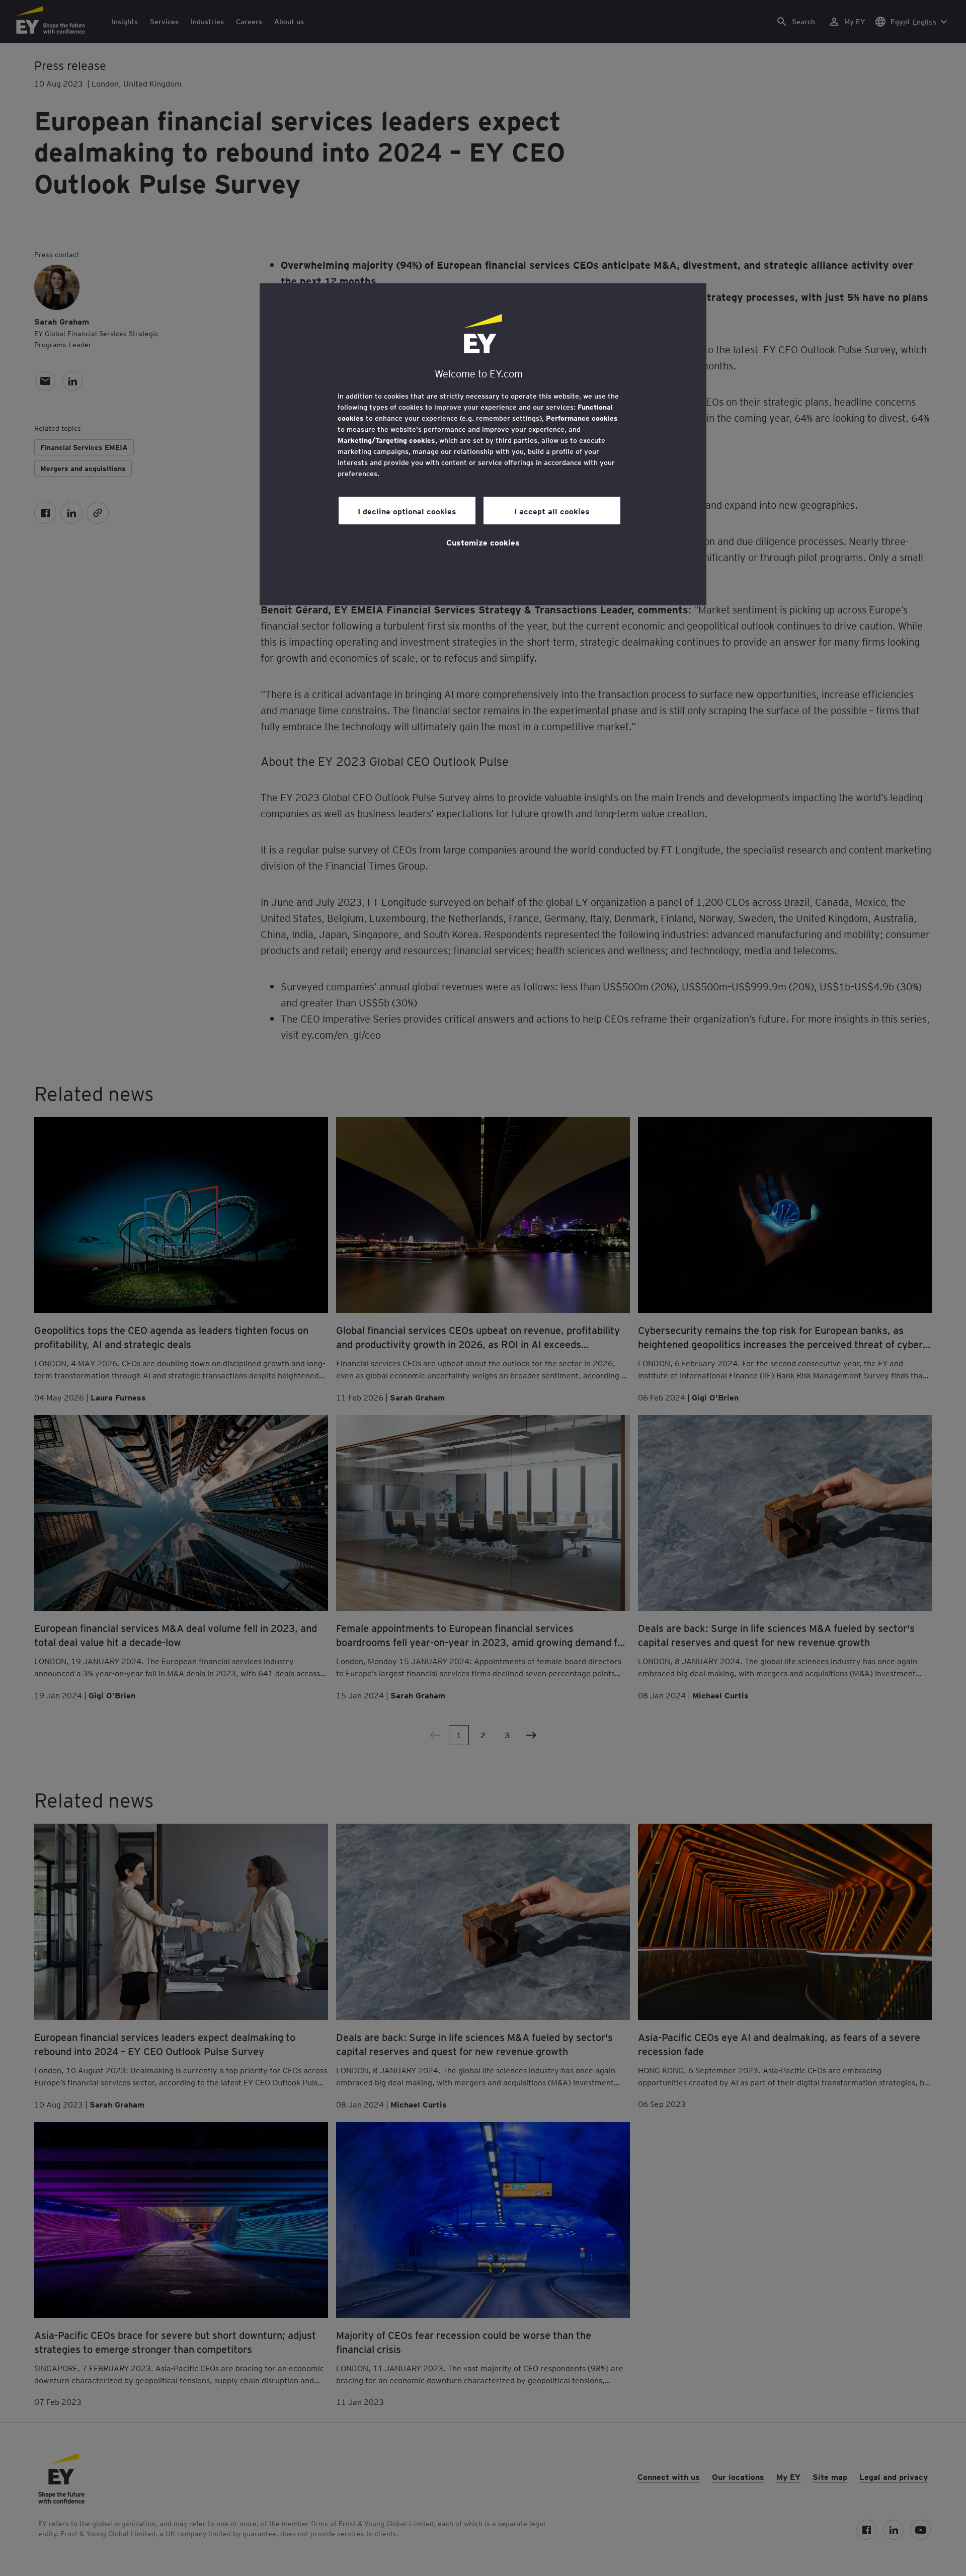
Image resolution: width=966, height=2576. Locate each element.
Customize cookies (483, 542)
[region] (483, 444)
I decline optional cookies (407, 511)
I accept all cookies (552, 511)
